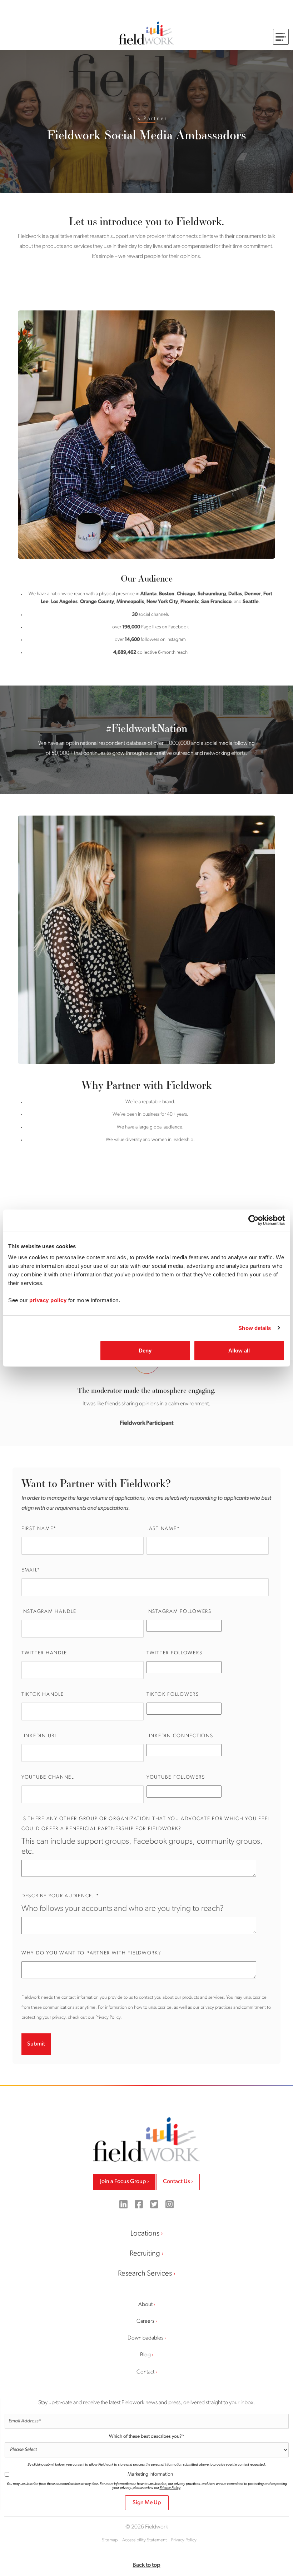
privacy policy (48, 1300)
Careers (145, 2321)
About (145, 2304)
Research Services (145, 2274)
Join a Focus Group (123, 2182)
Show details (255, 1328)
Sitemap (110, 2540)
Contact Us (177, 2182)
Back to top (146, 2565)
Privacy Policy (170, 2488)
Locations (145, 2234)
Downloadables (145, 2338)
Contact (145, 2372)
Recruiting (145, 2254)
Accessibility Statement (145, 2540)
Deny (145, 1351)
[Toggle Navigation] (281, 37)
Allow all (239, 1351)
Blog (145, 2355)
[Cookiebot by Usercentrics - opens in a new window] (254, 1220)
